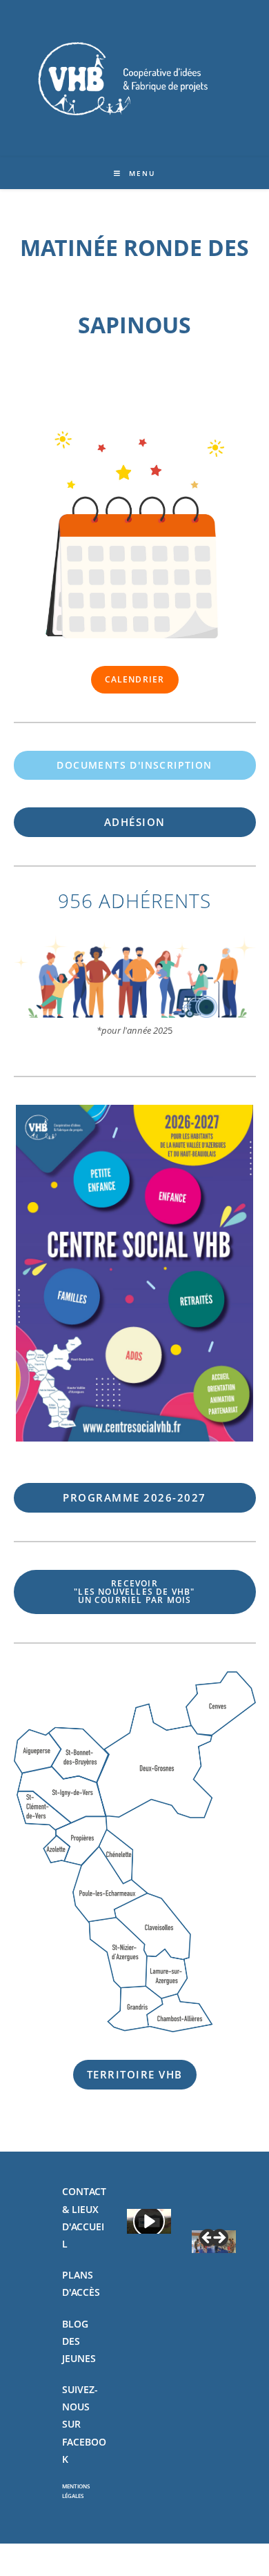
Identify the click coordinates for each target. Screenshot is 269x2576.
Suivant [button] (219, 2239)
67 (134, 1497)
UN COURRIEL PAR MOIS (134, 1592)
